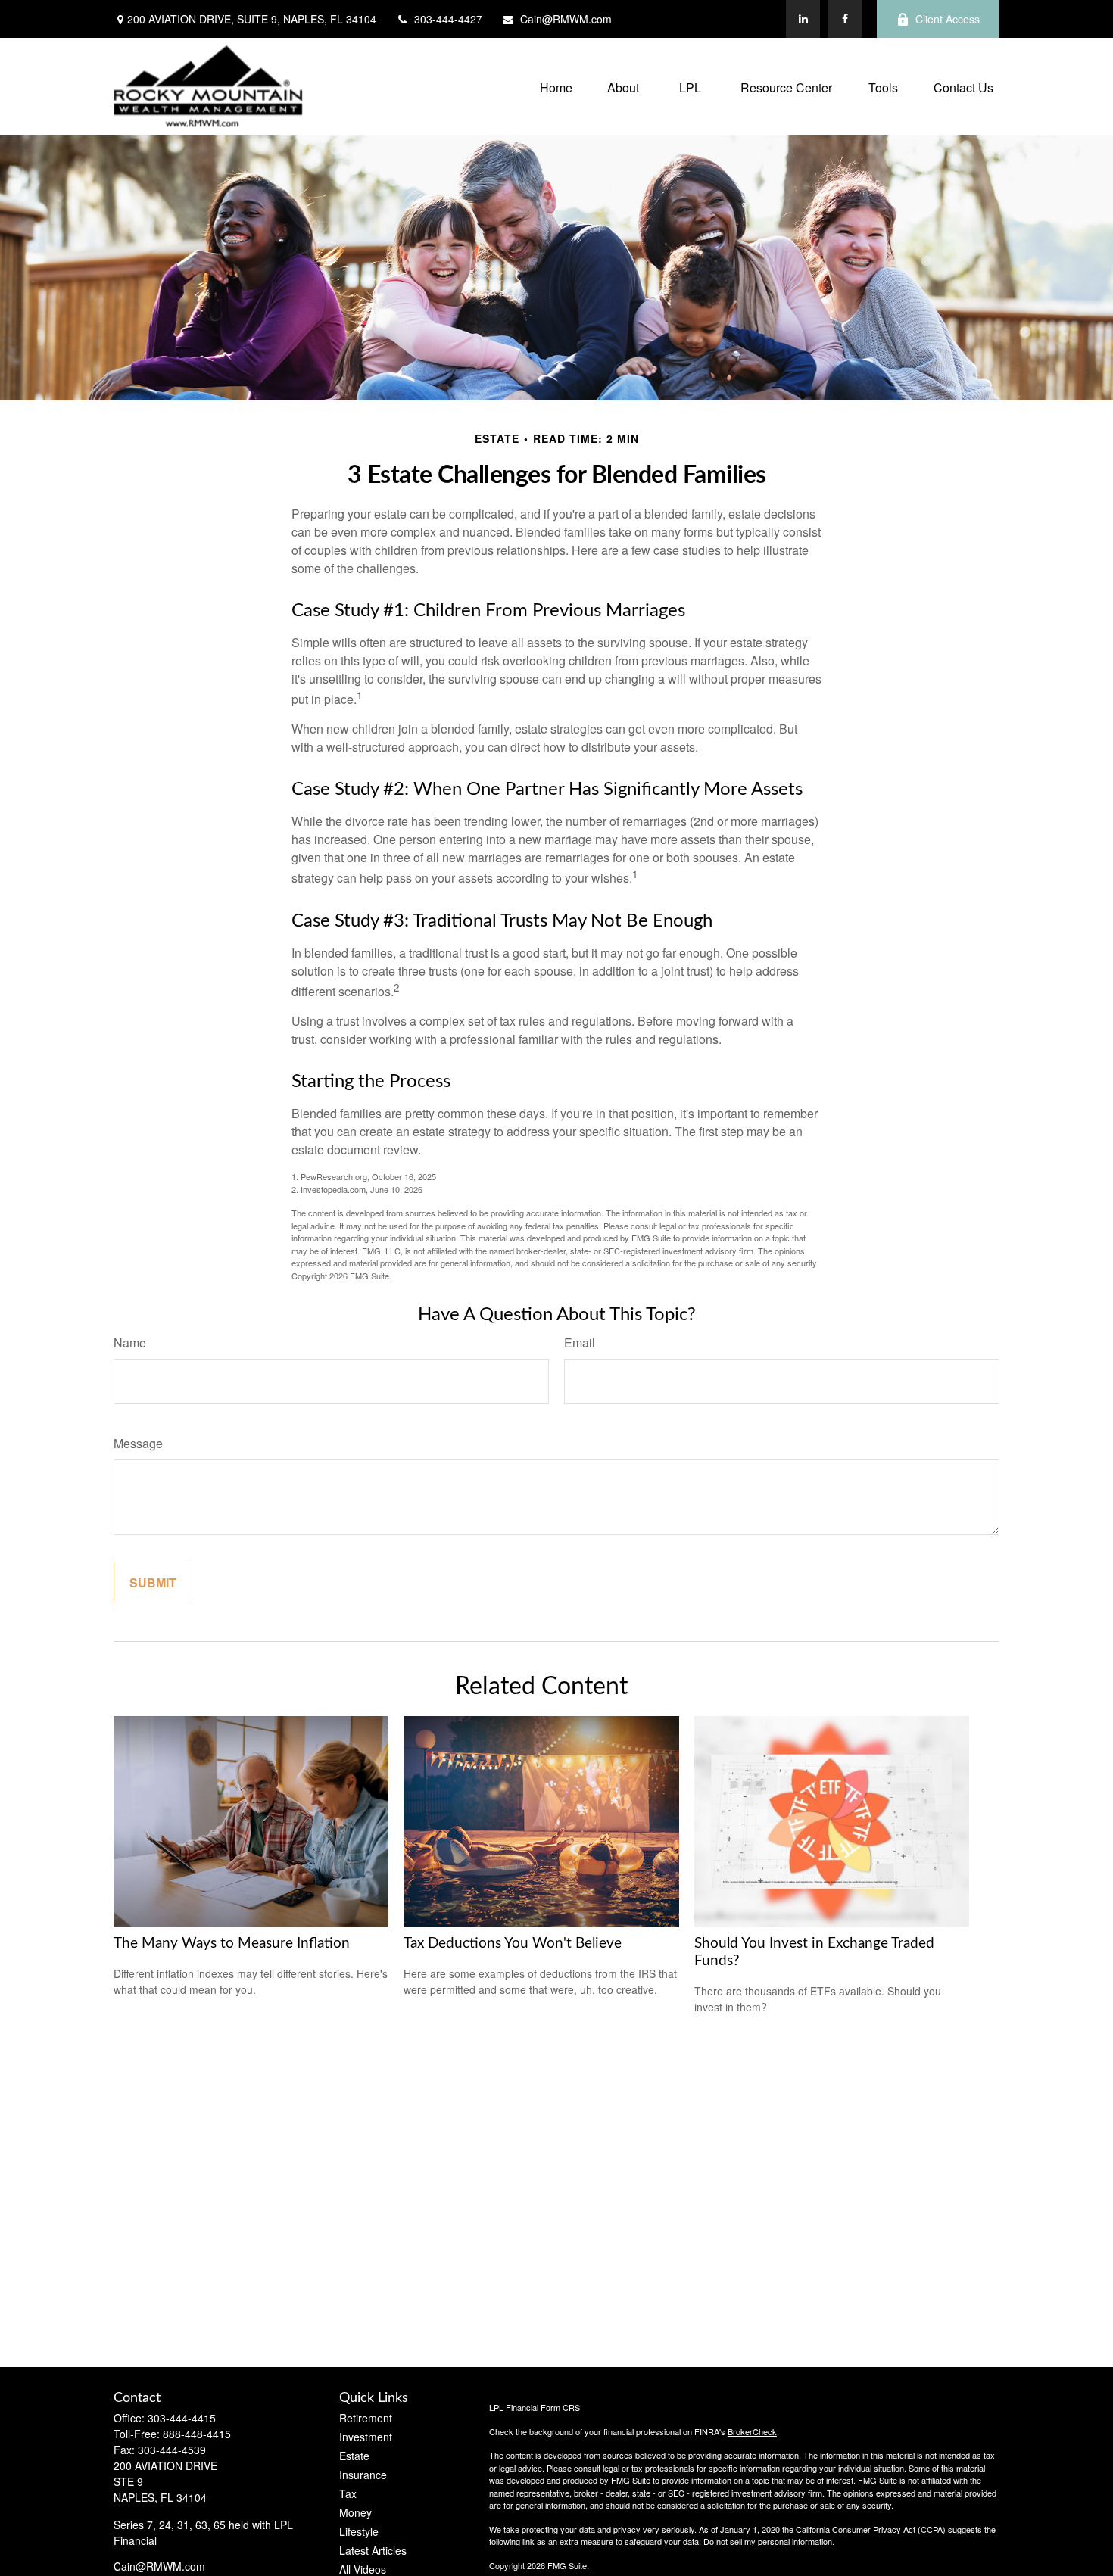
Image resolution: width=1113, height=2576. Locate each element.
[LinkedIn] (803, 19)
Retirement (366, 2418)
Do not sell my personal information (768, 2541)
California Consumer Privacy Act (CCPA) (871, 2529)
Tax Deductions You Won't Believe (513, 1944)
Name (130, 1343)
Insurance (363, 2475)
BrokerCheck (752, 2431)
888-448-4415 (197, 2434)
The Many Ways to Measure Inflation (232, 1944)
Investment (366, 2437)
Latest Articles (373, 2550)
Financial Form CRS (543, 2407)
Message (138, 1443)
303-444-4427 (448, 19)
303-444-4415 (182, 2418)
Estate (354, 2456)
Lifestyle (359, 2531)
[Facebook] (845, 19)
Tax (348, 2493)
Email (580, 1343)
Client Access (948, 19)
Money (355, 2512)
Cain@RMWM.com (566, 19)
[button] (556, 87)
